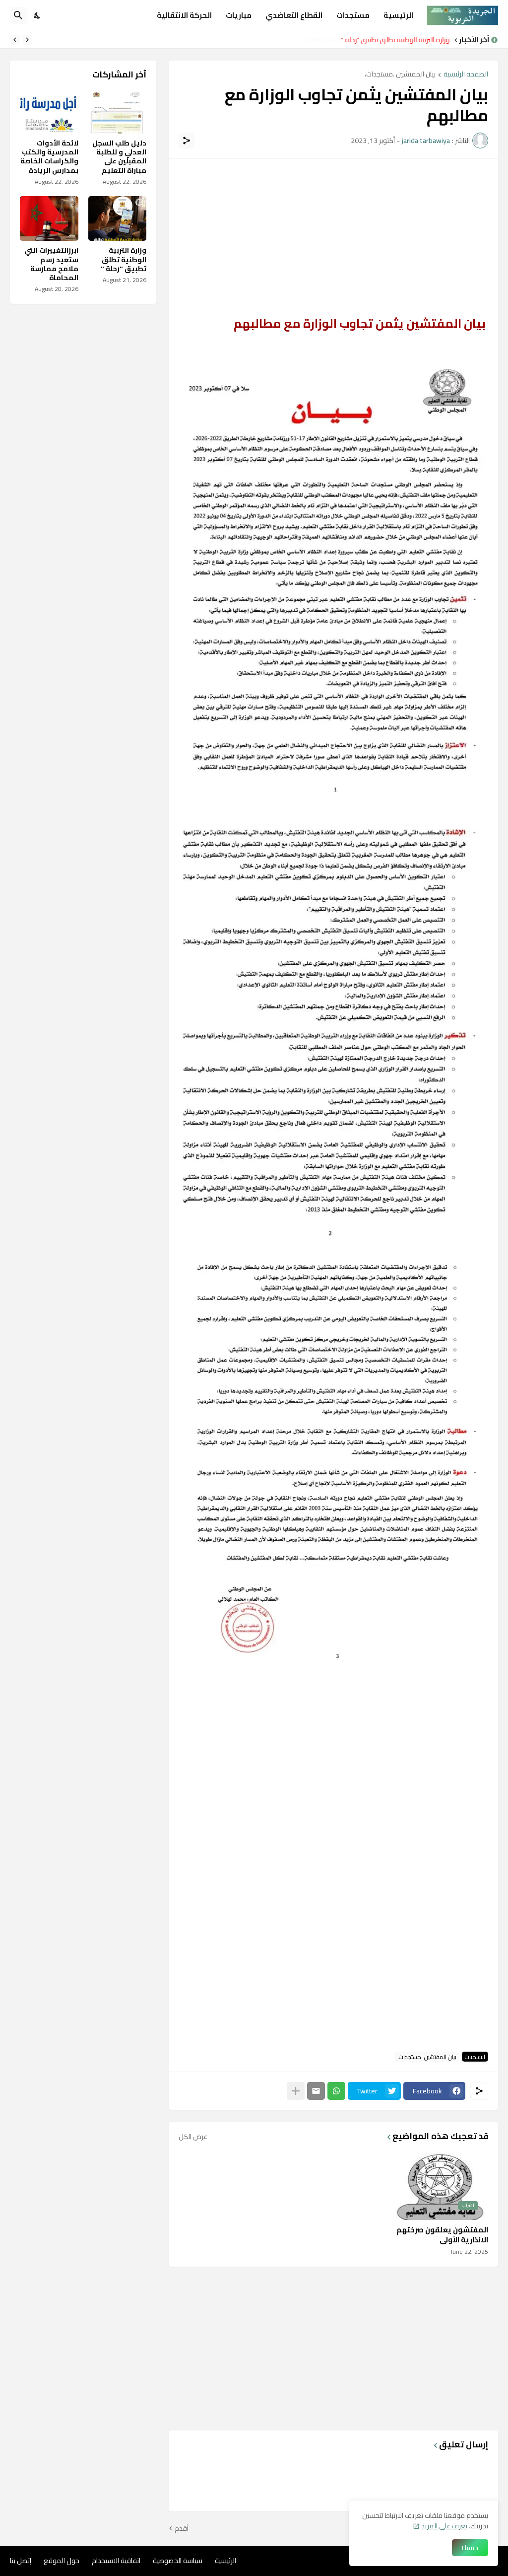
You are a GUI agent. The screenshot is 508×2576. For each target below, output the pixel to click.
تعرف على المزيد (444, 2526)
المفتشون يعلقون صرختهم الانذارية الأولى (442, 2235)
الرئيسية (398, 15)
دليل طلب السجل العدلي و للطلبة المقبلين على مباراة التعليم (119, 157)
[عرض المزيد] (296, 2091)
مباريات (239, 15)
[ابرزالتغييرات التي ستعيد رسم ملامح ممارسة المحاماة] (49, 218)
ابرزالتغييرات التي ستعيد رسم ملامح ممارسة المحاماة (51, 264)
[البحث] (18, 15)
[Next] (15, 40)
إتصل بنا (21, 2561)
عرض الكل (193, 2137)
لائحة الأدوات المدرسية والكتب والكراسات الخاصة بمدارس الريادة (49, 157)
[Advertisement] (333, 238)
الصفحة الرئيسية (466, 75)
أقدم (182, 2529)
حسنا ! (470, 2548)
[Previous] (27, 40)
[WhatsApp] (336, 2091)
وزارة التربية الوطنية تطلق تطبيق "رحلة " (396, 40)
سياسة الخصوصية (178, 2561)
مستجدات (353, 15)
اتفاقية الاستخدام (116, 2561)
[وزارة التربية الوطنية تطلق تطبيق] (118, 218)
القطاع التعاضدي (294, 15)
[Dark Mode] (38, 15)
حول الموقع (62, 2561)
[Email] (316, 2091)
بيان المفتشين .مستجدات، (400, 75)
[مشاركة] (187, 141)
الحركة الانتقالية (184, 15)
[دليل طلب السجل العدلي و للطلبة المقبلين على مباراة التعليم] (118, 111)
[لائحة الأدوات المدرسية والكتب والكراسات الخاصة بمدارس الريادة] (49, 111)
